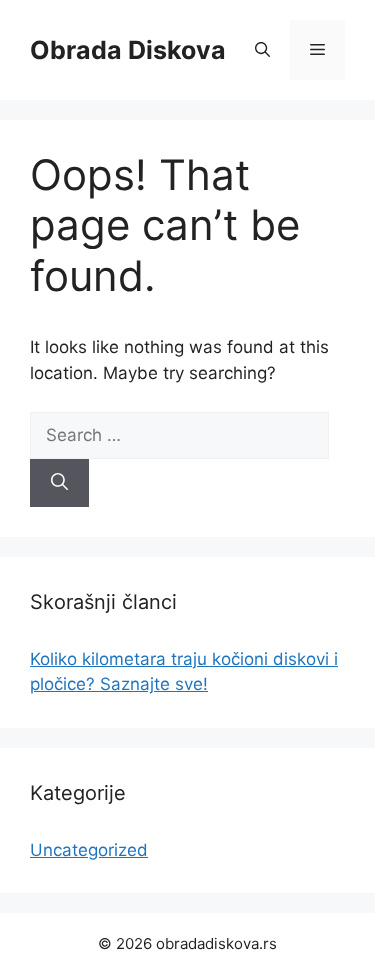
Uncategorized (89, 850)
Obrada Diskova (128, 50)
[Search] (59, 483)
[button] (262, 50)
